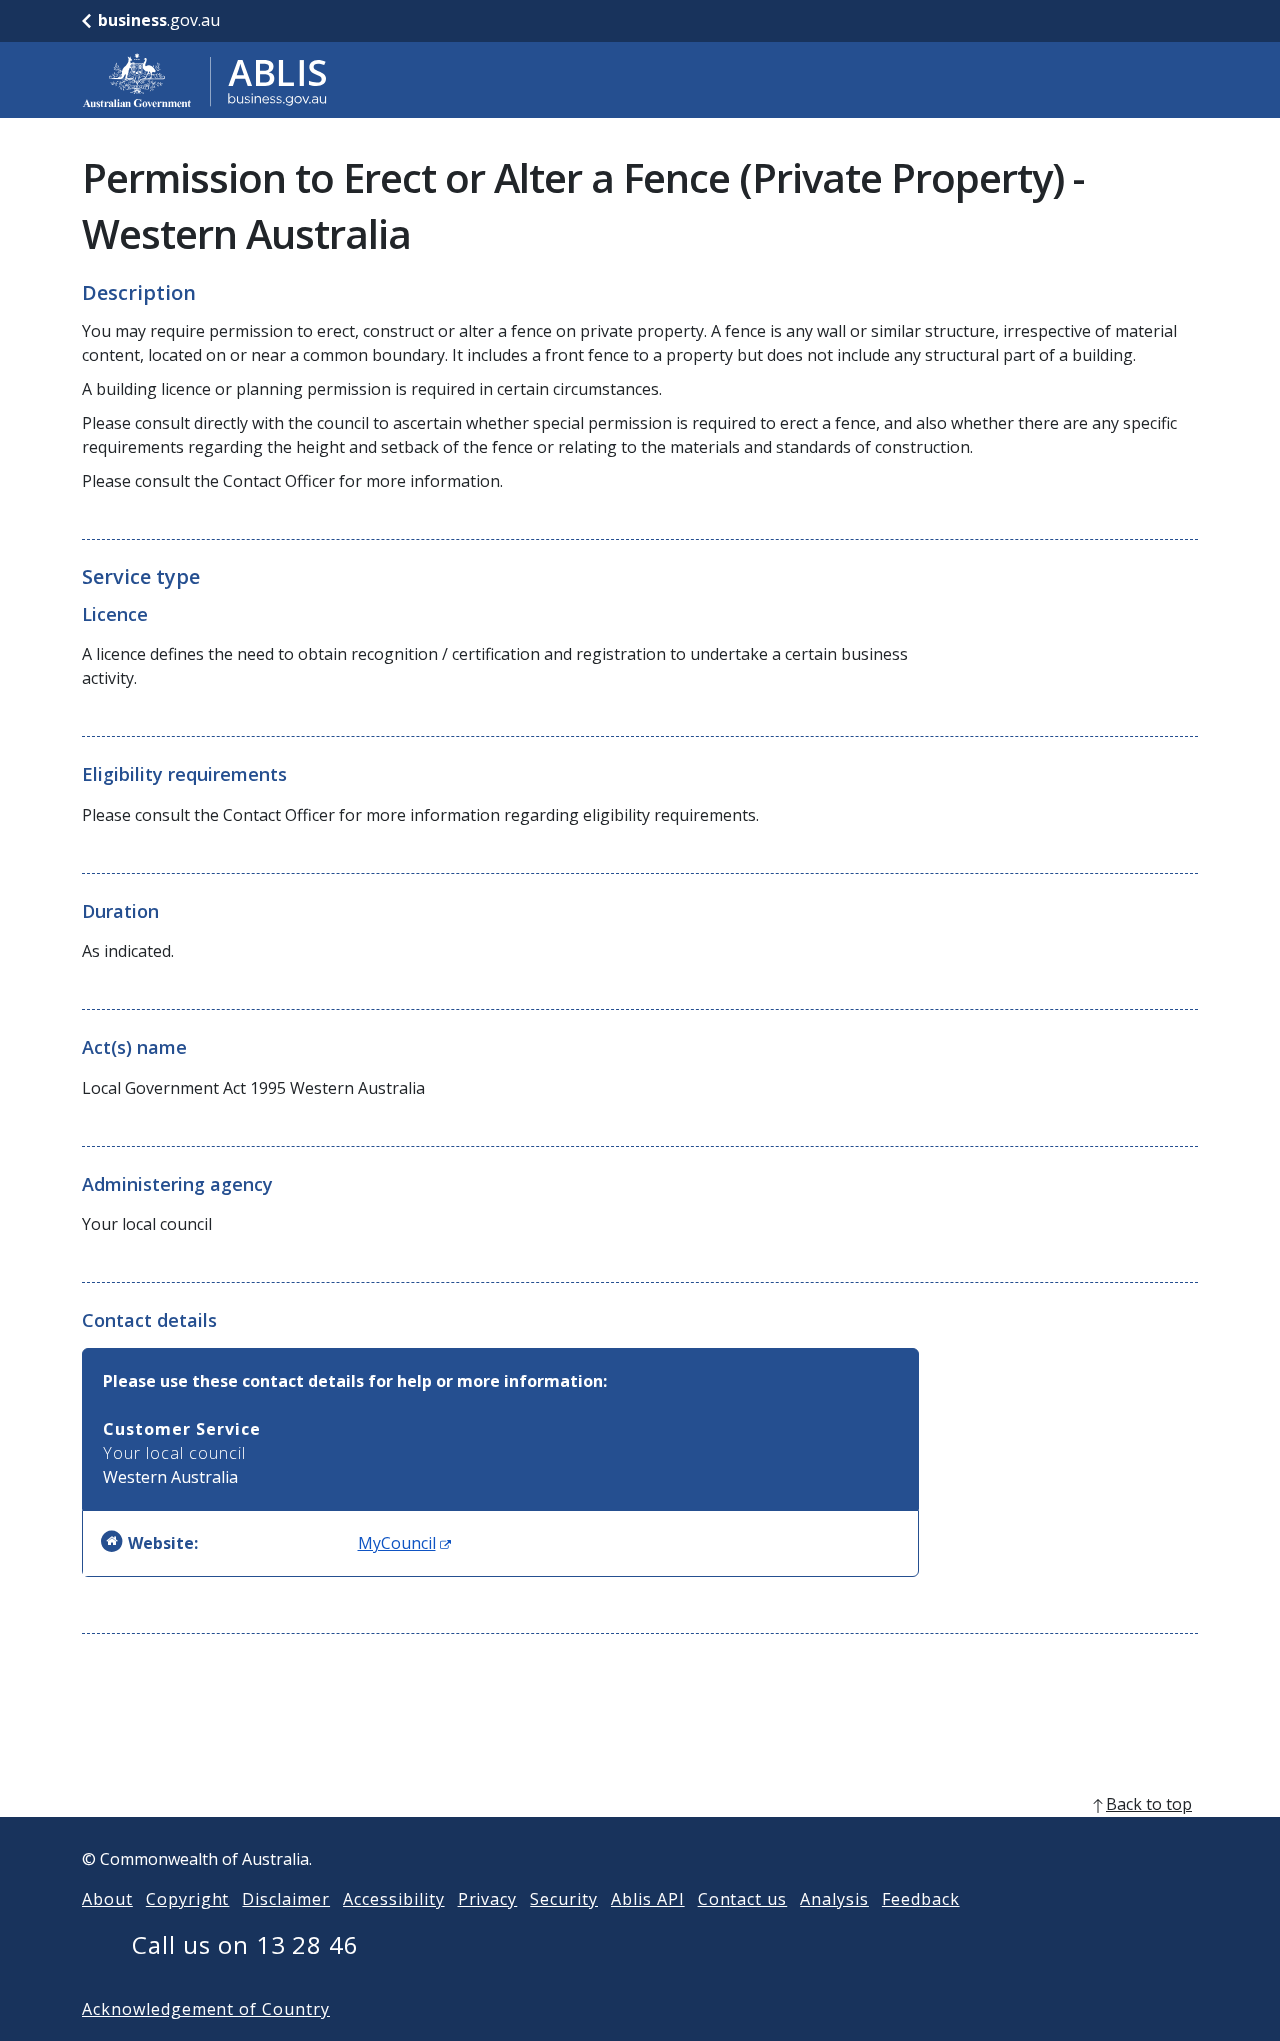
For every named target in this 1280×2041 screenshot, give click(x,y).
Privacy (488, 1899)
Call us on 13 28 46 (245, 1944)
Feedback (921, 1899)
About (107, 1899)
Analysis (834, 1899)
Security (564, 1899)
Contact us (743, 1899)
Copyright (188, 1899)
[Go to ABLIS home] (205, 80)
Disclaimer (286, 1899)
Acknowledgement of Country (206, 2009)
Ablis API (648, 1899)
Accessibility (393, 1899)
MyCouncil (404, 1543)
